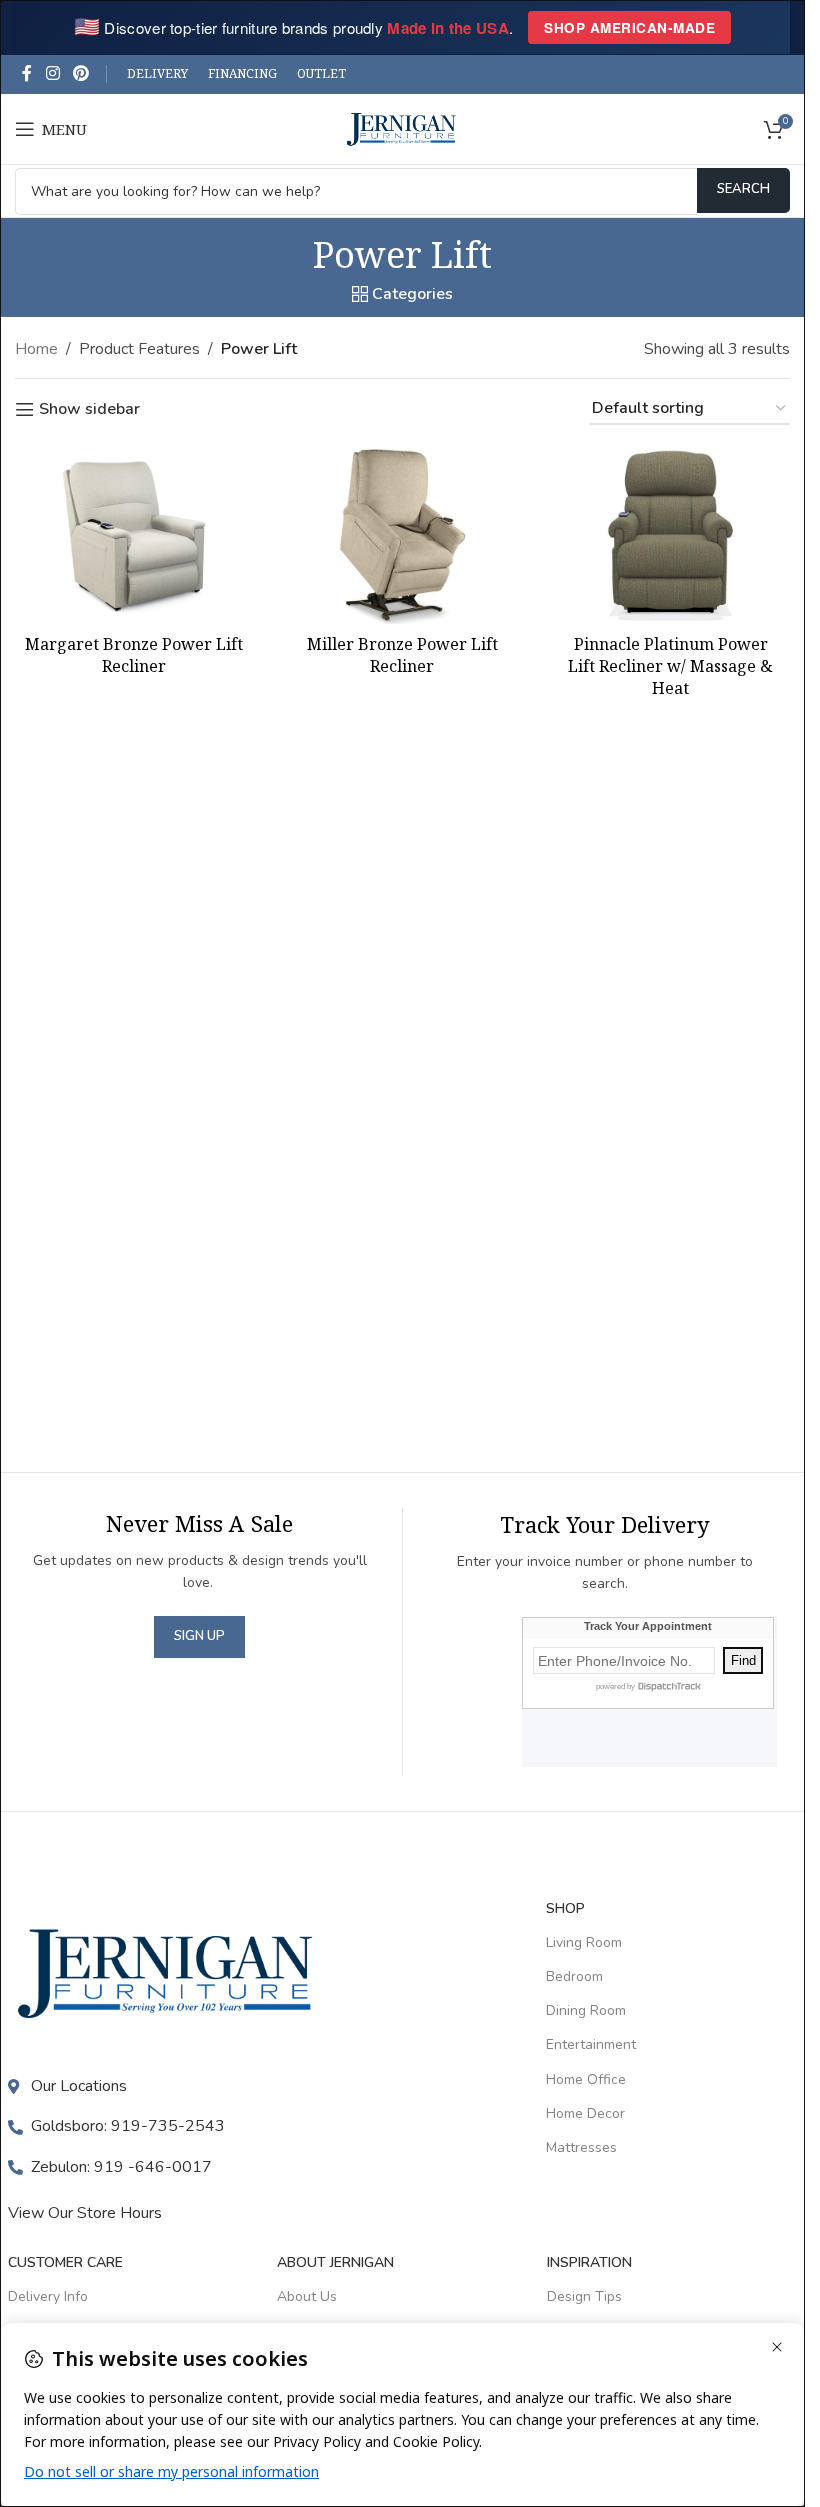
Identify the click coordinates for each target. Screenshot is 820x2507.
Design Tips (584, 2296)
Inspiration (589, 2262)
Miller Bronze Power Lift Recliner (402, 655)
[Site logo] (403, 128)
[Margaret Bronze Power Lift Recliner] (134, 534)
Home (36, 349)
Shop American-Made (629, 27)
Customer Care (65, 2262)
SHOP (565, 1908)
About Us (307, 2296)
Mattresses (581, 2147)
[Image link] (170, 1972)
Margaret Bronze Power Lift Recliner (134, 655)
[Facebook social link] (27, 73)
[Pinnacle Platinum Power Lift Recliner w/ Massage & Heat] (671, 534)
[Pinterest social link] (80, 73)
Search (743, 189)
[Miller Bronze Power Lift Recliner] (402, 534)
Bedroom (574, 1976)
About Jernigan (335, 2262)
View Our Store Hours (85, 2213)
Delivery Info (48, 2296)
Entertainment (591, 2044)
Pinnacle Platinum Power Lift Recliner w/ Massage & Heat (670, 666)
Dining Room (586, 2010)
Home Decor (585, 2113)
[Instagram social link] (52, 73)
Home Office (586, 2079)
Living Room (584, 1942)
